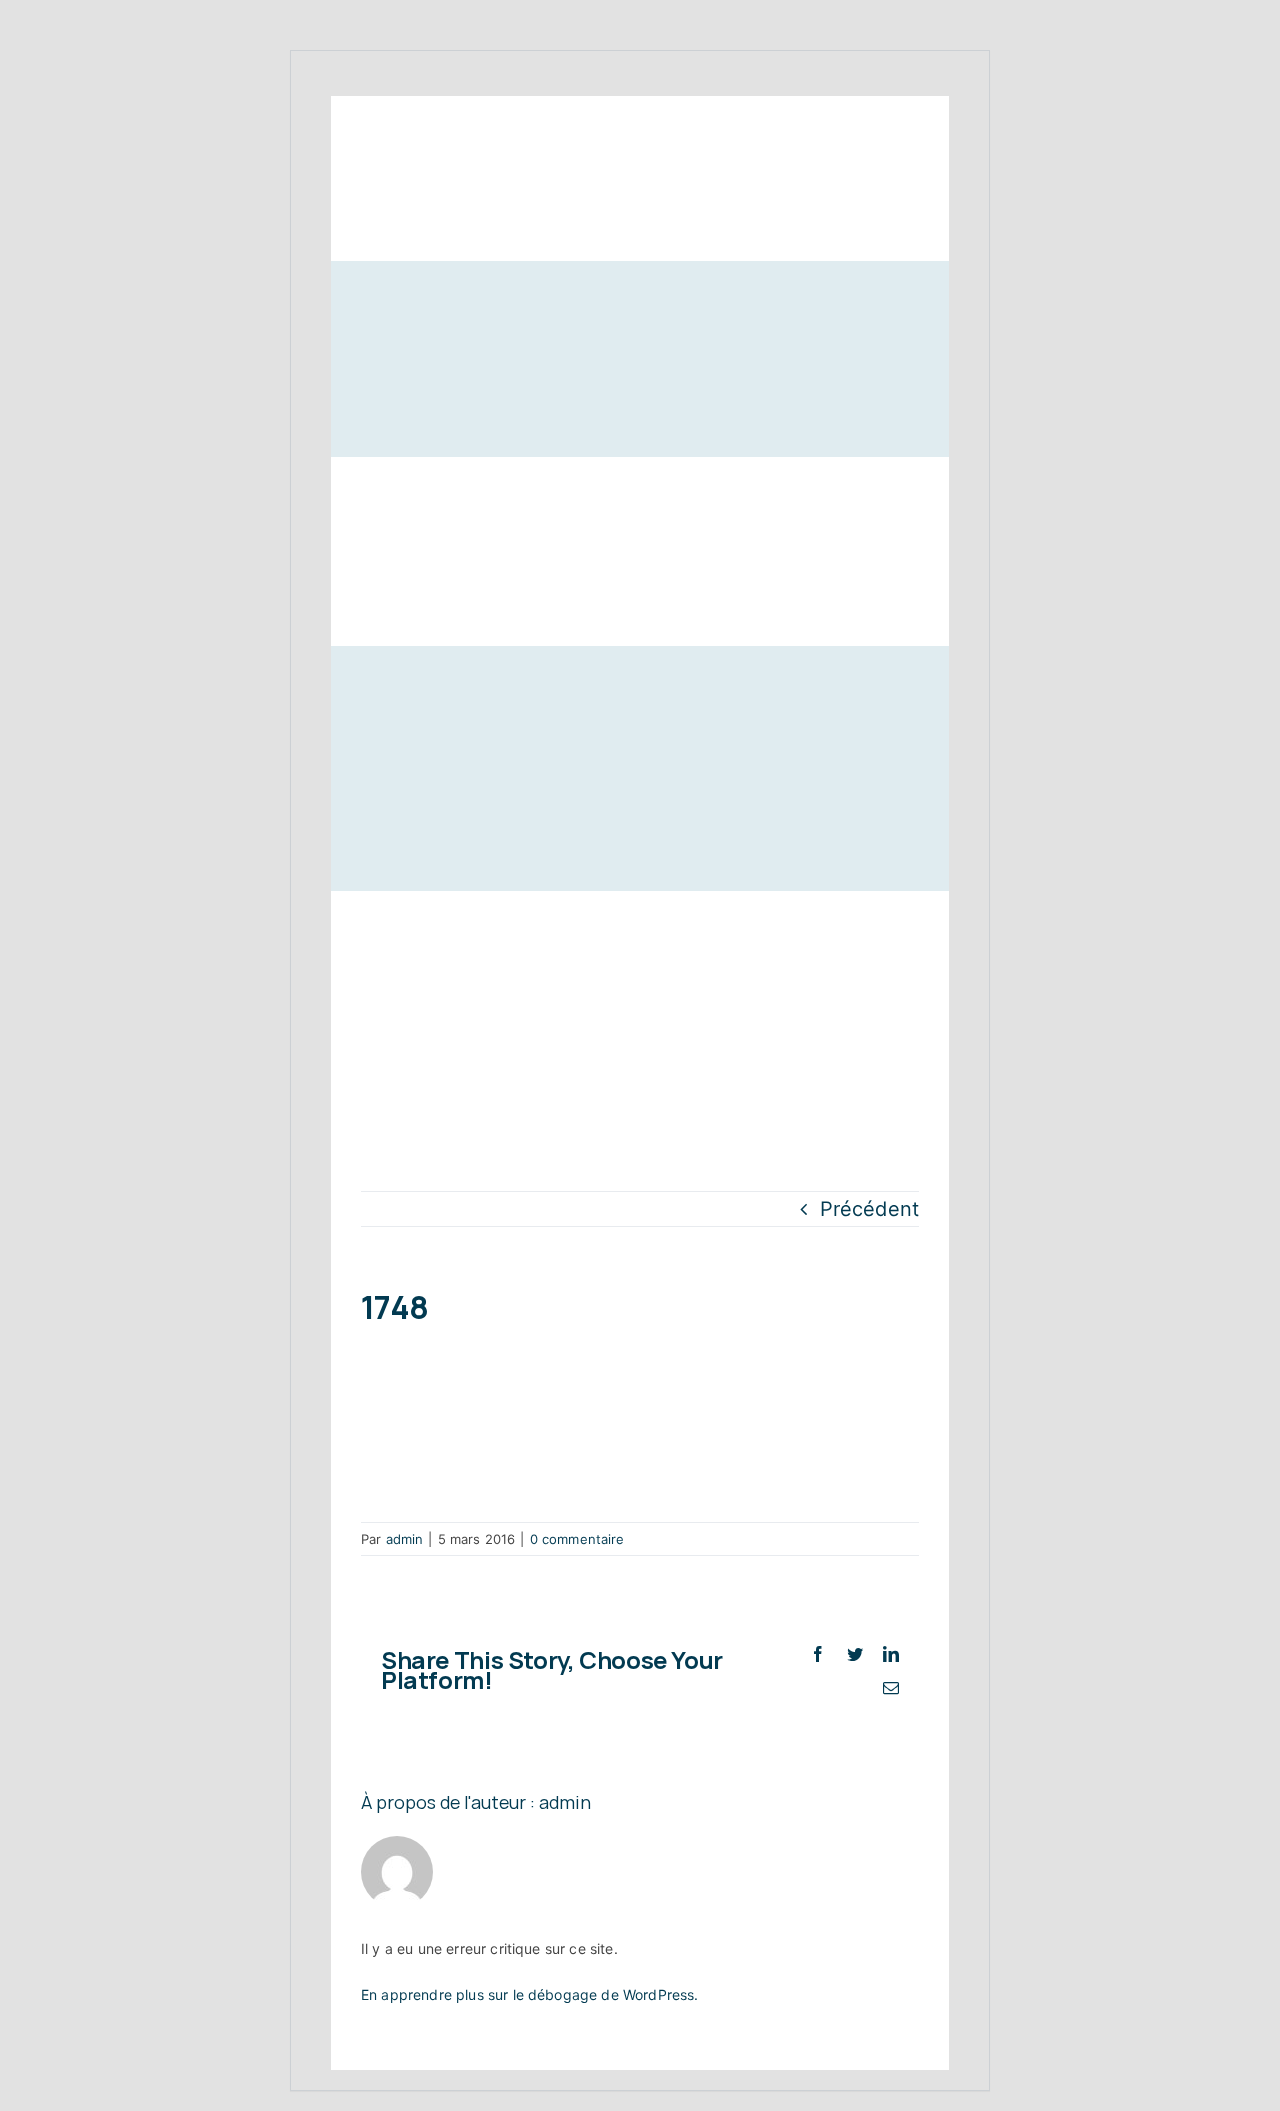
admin (405, 1539)
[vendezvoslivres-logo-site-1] (408, 361)
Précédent (869, 1209)
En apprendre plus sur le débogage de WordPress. (530, 1994)
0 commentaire (577, 1539)
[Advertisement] (640, 1041)
